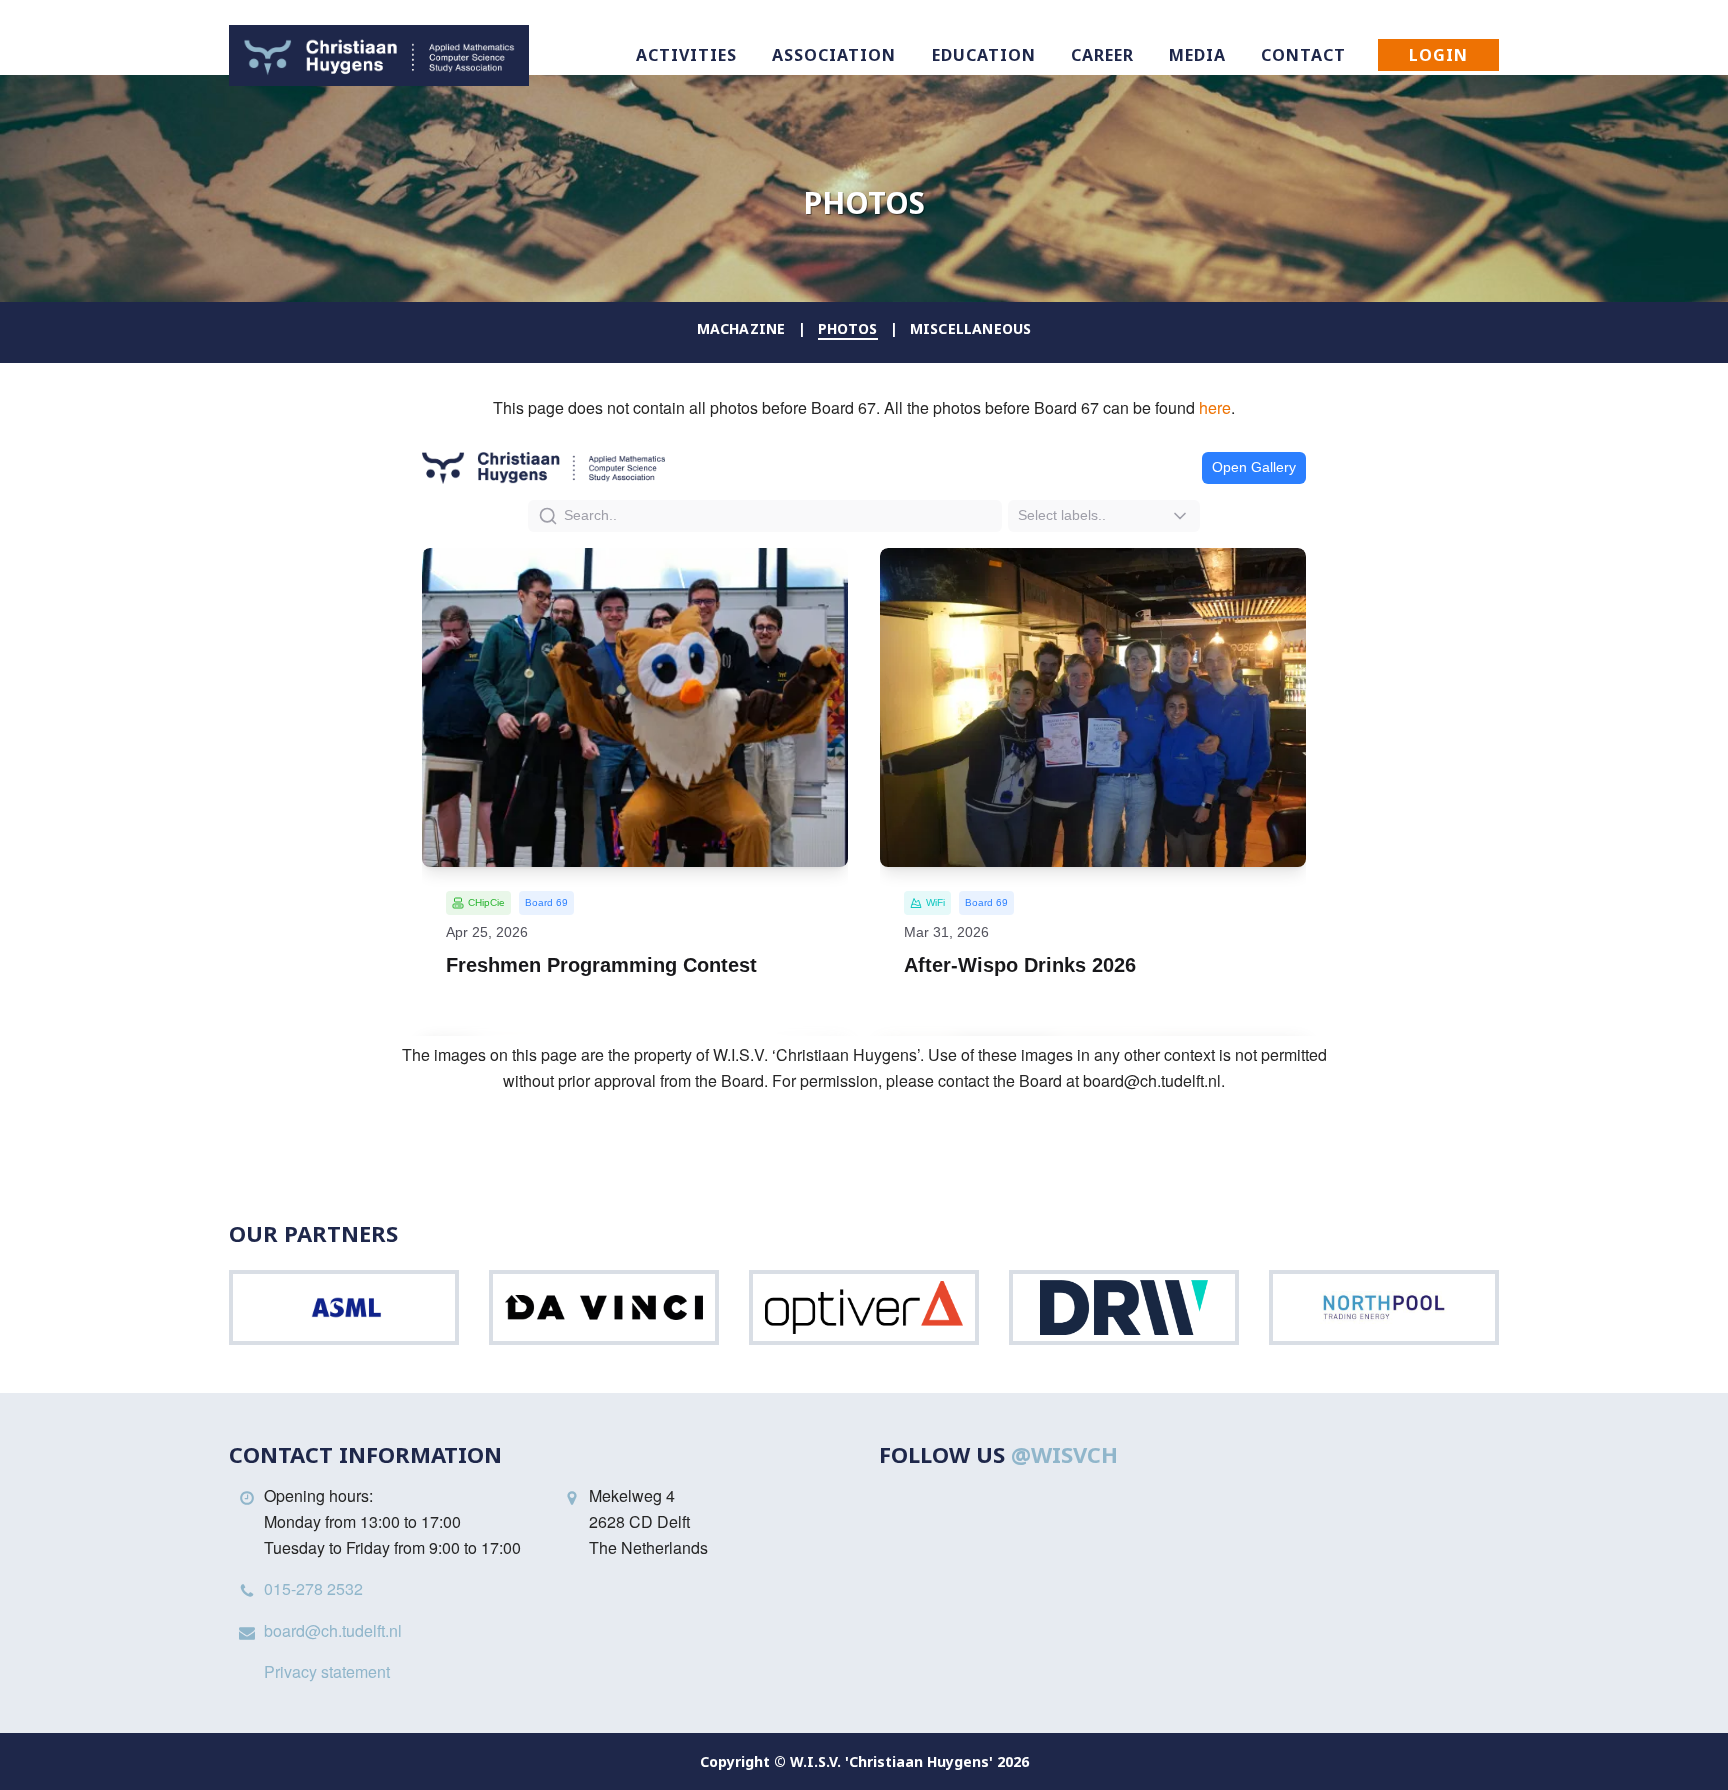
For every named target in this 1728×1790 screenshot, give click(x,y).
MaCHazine (741, 328)
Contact (1303, 55)
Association (834, 55)
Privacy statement (327, 1671)
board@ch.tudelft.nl (333, 1630)
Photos (848, 328)
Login (1438, 55)
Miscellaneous (971, 328)
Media (1197, 55)
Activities (686, 55)
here (1215, 407)
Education (984, 55)
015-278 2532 (313, 1588)
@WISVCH (1064, 1454)
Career (1102, 55)
